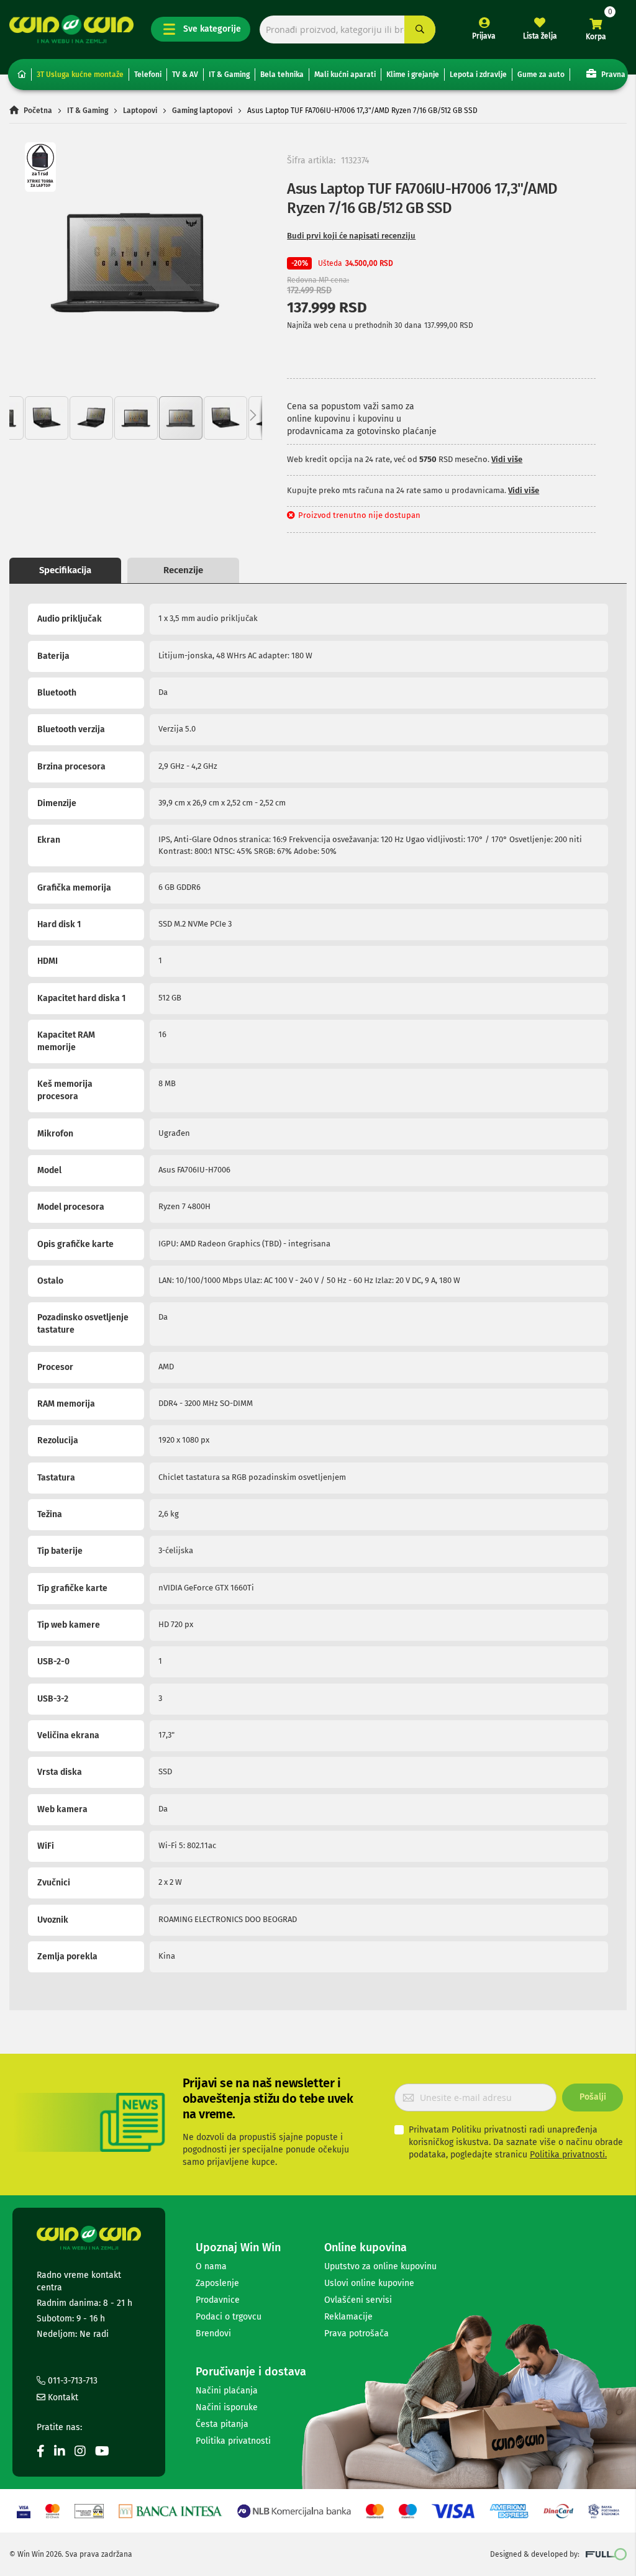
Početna (38, 111)
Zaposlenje (217, 2283)
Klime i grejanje (413, 75)
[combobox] (348, 29)
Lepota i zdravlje (478, 75)
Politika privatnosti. (568, 2155)
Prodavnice (218, 2300)
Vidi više (507, 459)
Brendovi (213, 2333)
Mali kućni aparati (345, 75)
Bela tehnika (282, 75)
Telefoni (148, 75)
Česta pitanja (222, 2424)
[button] (47, 418)
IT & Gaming (229, 75)
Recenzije (183, 570)
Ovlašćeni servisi (358, 2300)
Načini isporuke (227, 2407)
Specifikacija (65, 570)
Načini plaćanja (227, 2391)
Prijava (484, 36)
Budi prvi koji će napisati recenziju (351, 236)
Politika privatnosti (233, 2441)
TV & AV (185, 75)
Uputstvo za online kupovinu (380, 2266)
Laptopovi (140, 111)
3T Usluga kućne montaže (80, 75)
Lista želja (540, 36)
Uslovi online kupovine (369, 2283)
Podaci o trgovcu (229, 2317)
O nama (211, 2266)
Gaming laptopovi (202, 111)
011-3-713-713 (71, 2381)
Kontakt (62, 2397)
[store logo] (71, 29)
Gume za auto (541, 75)
